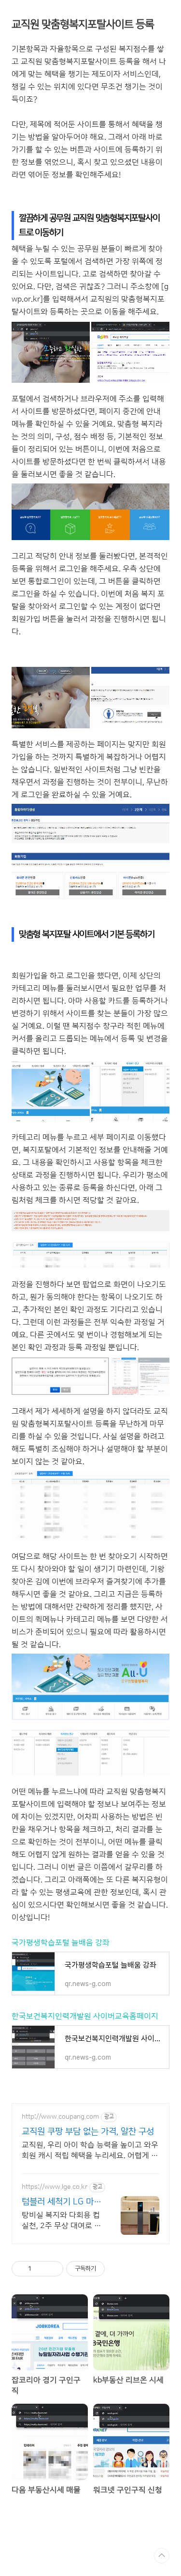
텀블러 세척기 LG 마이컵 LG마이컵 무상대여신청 (62, 2202)
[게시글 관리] (52, 2269)
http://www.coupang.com (60, 2117)
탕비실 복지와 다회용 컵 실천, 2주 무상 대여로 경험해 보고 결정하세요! (62, 2221)
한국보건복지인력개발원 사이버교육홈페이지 (85, 2016)
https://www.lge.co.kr (55, 2187)
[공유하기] (40, 2269)
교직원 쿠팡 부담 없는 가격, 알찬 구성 (88, 2132)
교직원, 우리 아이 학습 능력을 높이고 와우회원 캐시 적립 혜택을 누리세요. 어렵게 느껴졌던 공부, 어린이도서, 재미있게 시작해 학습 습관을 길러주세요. (90, 2151)
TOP (162, 2556)
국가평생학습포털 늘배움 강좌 (61, 1943)
